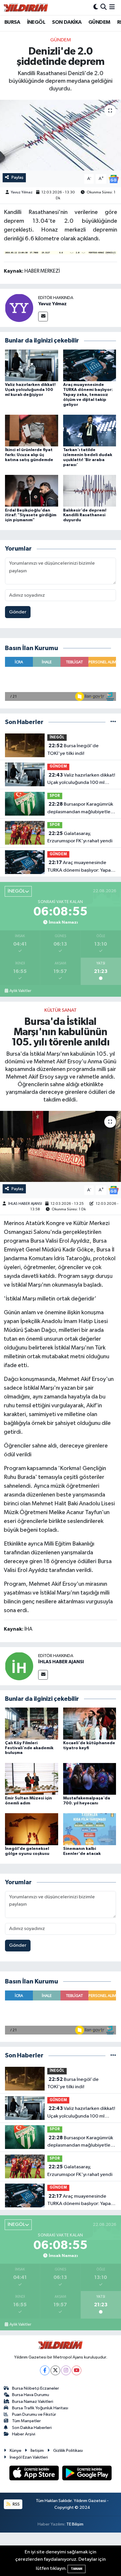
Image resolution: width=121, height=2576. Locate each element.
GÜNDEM (99, 22)
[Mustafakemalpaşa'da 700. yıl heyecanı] (90, 1779)
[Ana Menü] (112, 7)
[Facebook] (45, 2370)
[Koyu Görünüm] (96, 7)
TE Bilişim (75, 2524)
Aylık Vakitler (20, 991)
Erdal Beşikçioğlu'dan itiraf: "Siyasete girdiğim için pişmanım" (31, 515)
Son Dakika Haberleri (32, 2428)
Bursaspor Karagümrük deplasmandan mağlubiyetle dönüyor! (80, 809)
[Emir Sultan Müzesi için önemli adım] (32, 1779)
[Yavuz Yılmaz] (19, 308)
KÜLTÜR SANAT (60, 1010)
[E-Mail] (43, 317)
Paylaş (17, 177)
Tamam (77, 2569)
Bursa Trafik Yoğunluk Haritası (40, 2408)
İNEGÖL (36, 22)
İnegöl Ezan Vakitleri (29, 2457)
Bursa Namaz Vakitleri (33, 2402)
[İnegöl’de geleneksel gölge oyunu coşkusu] (32, 1829)
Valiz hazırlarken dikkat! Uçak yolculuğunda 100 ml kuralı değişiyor (30, 390)
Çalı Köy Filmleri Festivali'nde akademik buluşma (29, 1748)
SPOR (55, 796)
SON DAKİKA (67, 22)
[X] (55, 2370)
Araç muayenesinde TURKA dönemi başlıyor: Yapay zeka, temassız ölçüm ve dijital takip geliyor (88, 395)
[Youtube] (77, 2370)
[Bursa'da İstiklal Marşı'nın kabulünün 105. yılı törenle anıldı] (60, 1146)
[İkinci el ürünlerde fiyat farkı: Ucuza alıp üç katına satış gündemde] (32, 430)
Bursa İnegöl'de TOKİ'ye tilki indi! (73, 750)
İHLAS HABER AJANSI (25, 1204)
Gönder (18, 612)
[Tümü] (113, 722)
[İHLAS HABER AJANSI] (19, 1666)
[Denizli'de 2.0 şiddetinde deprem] (60, 135)
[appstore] (35, 2474)
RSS (16, 2504)
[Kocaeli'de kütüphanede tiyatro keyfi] (90, 1723)
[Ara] (104, 7)
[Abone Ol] (114, 179)
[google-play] (87, 2474)
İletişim (37, 2451)
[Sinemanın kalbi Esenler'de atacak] (90, 1829)
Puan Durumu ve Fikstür (34, 2414)
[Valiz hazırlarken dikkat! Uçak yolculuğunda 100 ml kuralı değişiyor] (32, 365)
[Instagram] (66, 2370)
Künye (16, 2451)
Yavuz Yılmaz (22, 192)
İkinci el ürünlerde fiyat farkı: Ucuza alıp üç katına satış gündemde (29, 455)
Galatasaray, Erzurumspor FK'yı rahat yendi (80, 837)
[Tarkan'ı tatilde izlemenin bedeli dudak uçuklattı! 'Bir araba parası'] (90, 430)
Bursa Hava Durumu (31, 2395)
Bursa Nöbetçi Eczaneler (36, 2388)
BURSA (12, 22)
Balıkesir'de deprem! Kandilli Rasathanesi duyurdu (85, 515)
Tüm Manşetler (26, 2421)
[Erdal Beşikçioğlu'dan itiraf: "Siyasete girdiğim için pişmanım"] (32, 491)
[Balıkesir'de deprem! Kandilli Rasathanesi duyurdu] (90, 491)
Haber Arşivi (24, 2434)
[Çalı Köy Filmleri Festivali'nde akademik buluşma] (32, 1723)
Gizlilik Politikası (68, 2451)
